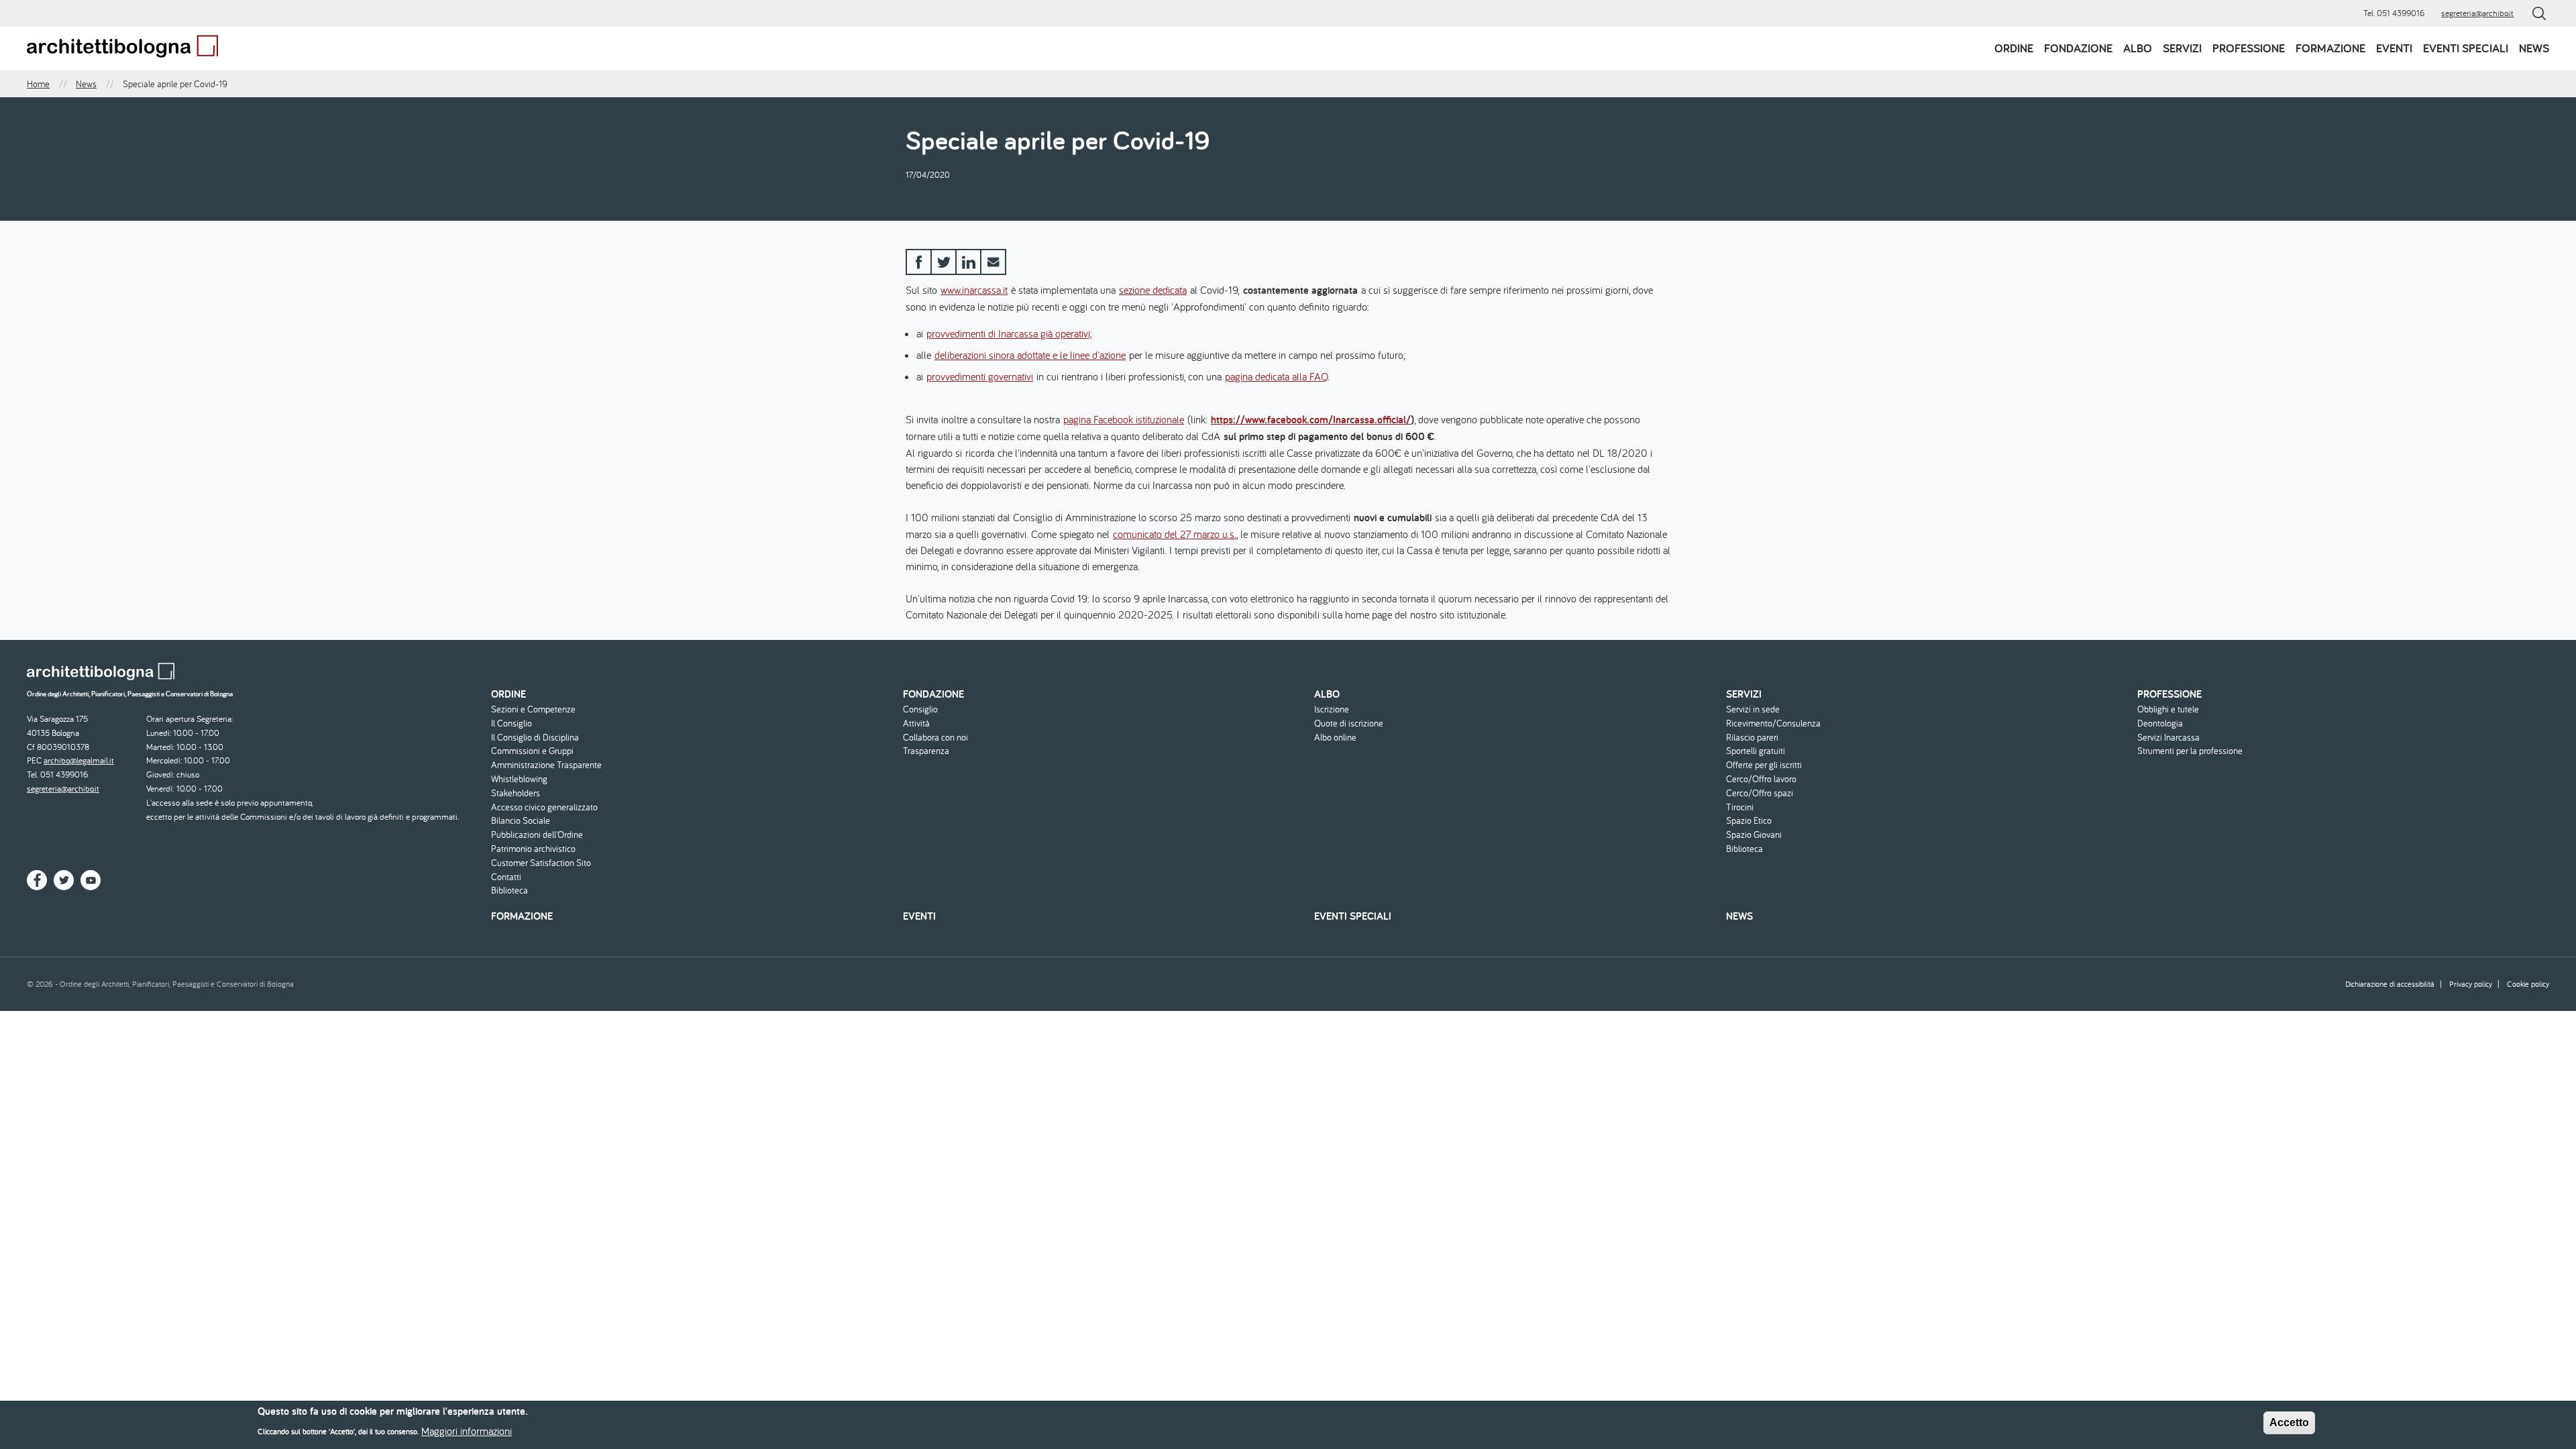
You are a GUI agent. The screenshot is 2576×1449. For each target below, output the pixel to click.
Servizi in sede (1753, 709)
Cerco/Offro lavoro (1761, 779)
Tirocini (1740, 807)
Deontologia (2160, 723)
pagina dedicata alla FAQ (1276, 376)
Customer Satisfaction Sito (541, 863)
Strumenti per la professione (2190, 751)
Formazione (2330, 48)
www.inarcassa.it (974, 290)
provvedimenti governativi (980, 376)
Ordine (2014, 48)
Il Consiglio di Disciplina (535, 738)
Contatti (506, 877)
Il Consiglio (512, 723)
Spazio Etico (1749, 821)
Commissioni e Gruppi (532, 751)
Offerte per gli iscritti (1764, 765)
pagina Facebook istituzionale (1124, 419)
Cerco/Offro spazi (1760, 793)
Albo (2138, 48)
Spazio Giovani (1754, 835)
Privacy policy (2471, 984)
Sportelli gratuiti (1756, 751)
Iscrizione (1332, 709)
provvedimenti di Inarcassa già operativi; (1009, 333)
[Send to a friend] (993, 262)
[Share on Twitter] (944, 262)
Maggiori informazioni (467, 1430)
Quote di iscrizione (1349, 723)
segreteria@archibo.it (2477, 13)
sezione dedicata (1153, 290)
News (2534, 48)
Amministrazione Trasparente (546, 765)
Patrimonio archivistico (533, 849)
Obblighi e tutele (2168, 709)
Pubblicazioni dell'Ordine (537, 835)
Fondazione (2078, 48)
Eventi (2394, 48)
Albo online (1335, 738)
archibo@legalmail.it (79, 760)
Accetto (2289, 1423)
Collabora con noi (935, 738)
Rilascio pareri (1752, 738)
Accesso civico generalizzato (544, 807)
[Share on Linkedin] (968, 262)
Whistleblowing (519, 779)
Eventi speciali (2466, 48)
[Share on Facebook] (919, 262)
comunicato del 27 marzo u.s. (1175, 534)
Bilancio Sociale (521, 821)
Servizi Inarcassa (2168, 738)
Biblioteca (509, 891)
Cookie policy (2528, 984)
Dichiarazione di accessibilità (2390, 984)
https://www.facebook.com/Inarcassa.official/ (1311, 420)
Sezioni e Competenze (533, 709)
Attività (916, 723)
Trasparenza (926, 751)
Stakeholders (516, 793)
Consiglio (920, 709)
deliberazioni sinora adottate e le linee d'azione (1030, 355)
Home (38, 84)
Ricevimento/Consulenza (1773, 723)
